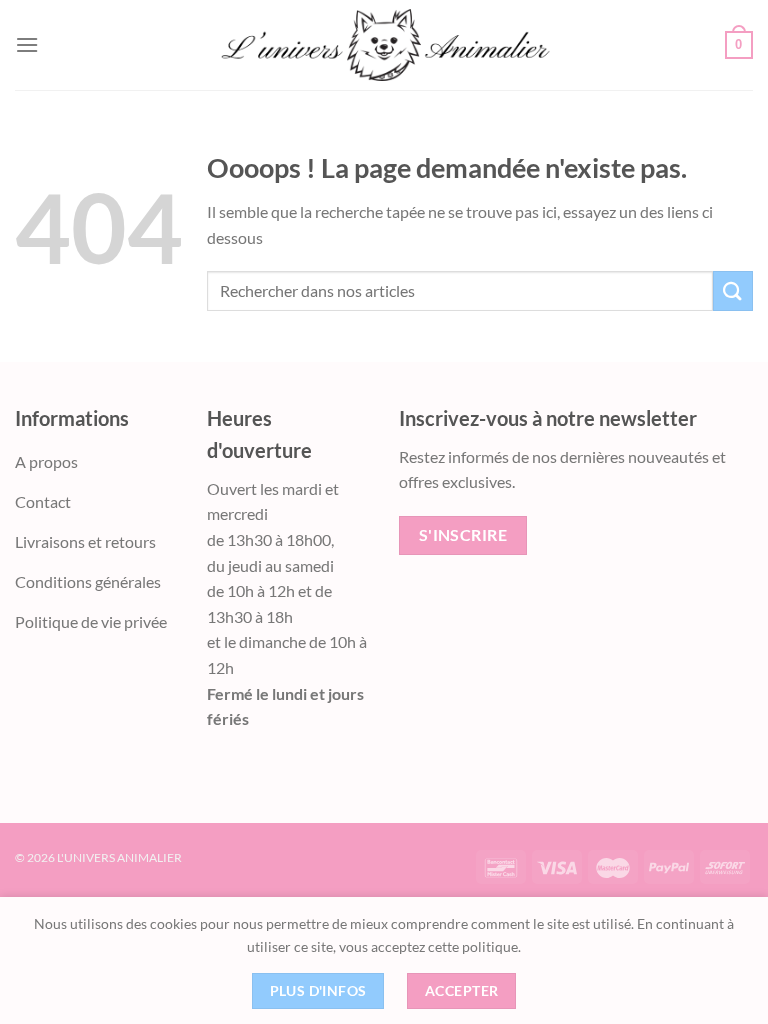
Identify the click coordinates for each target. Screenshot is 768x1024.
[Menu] (27, 44)
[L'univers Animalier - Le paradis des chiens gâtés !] (384, 45)
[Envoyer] (733, 290)
